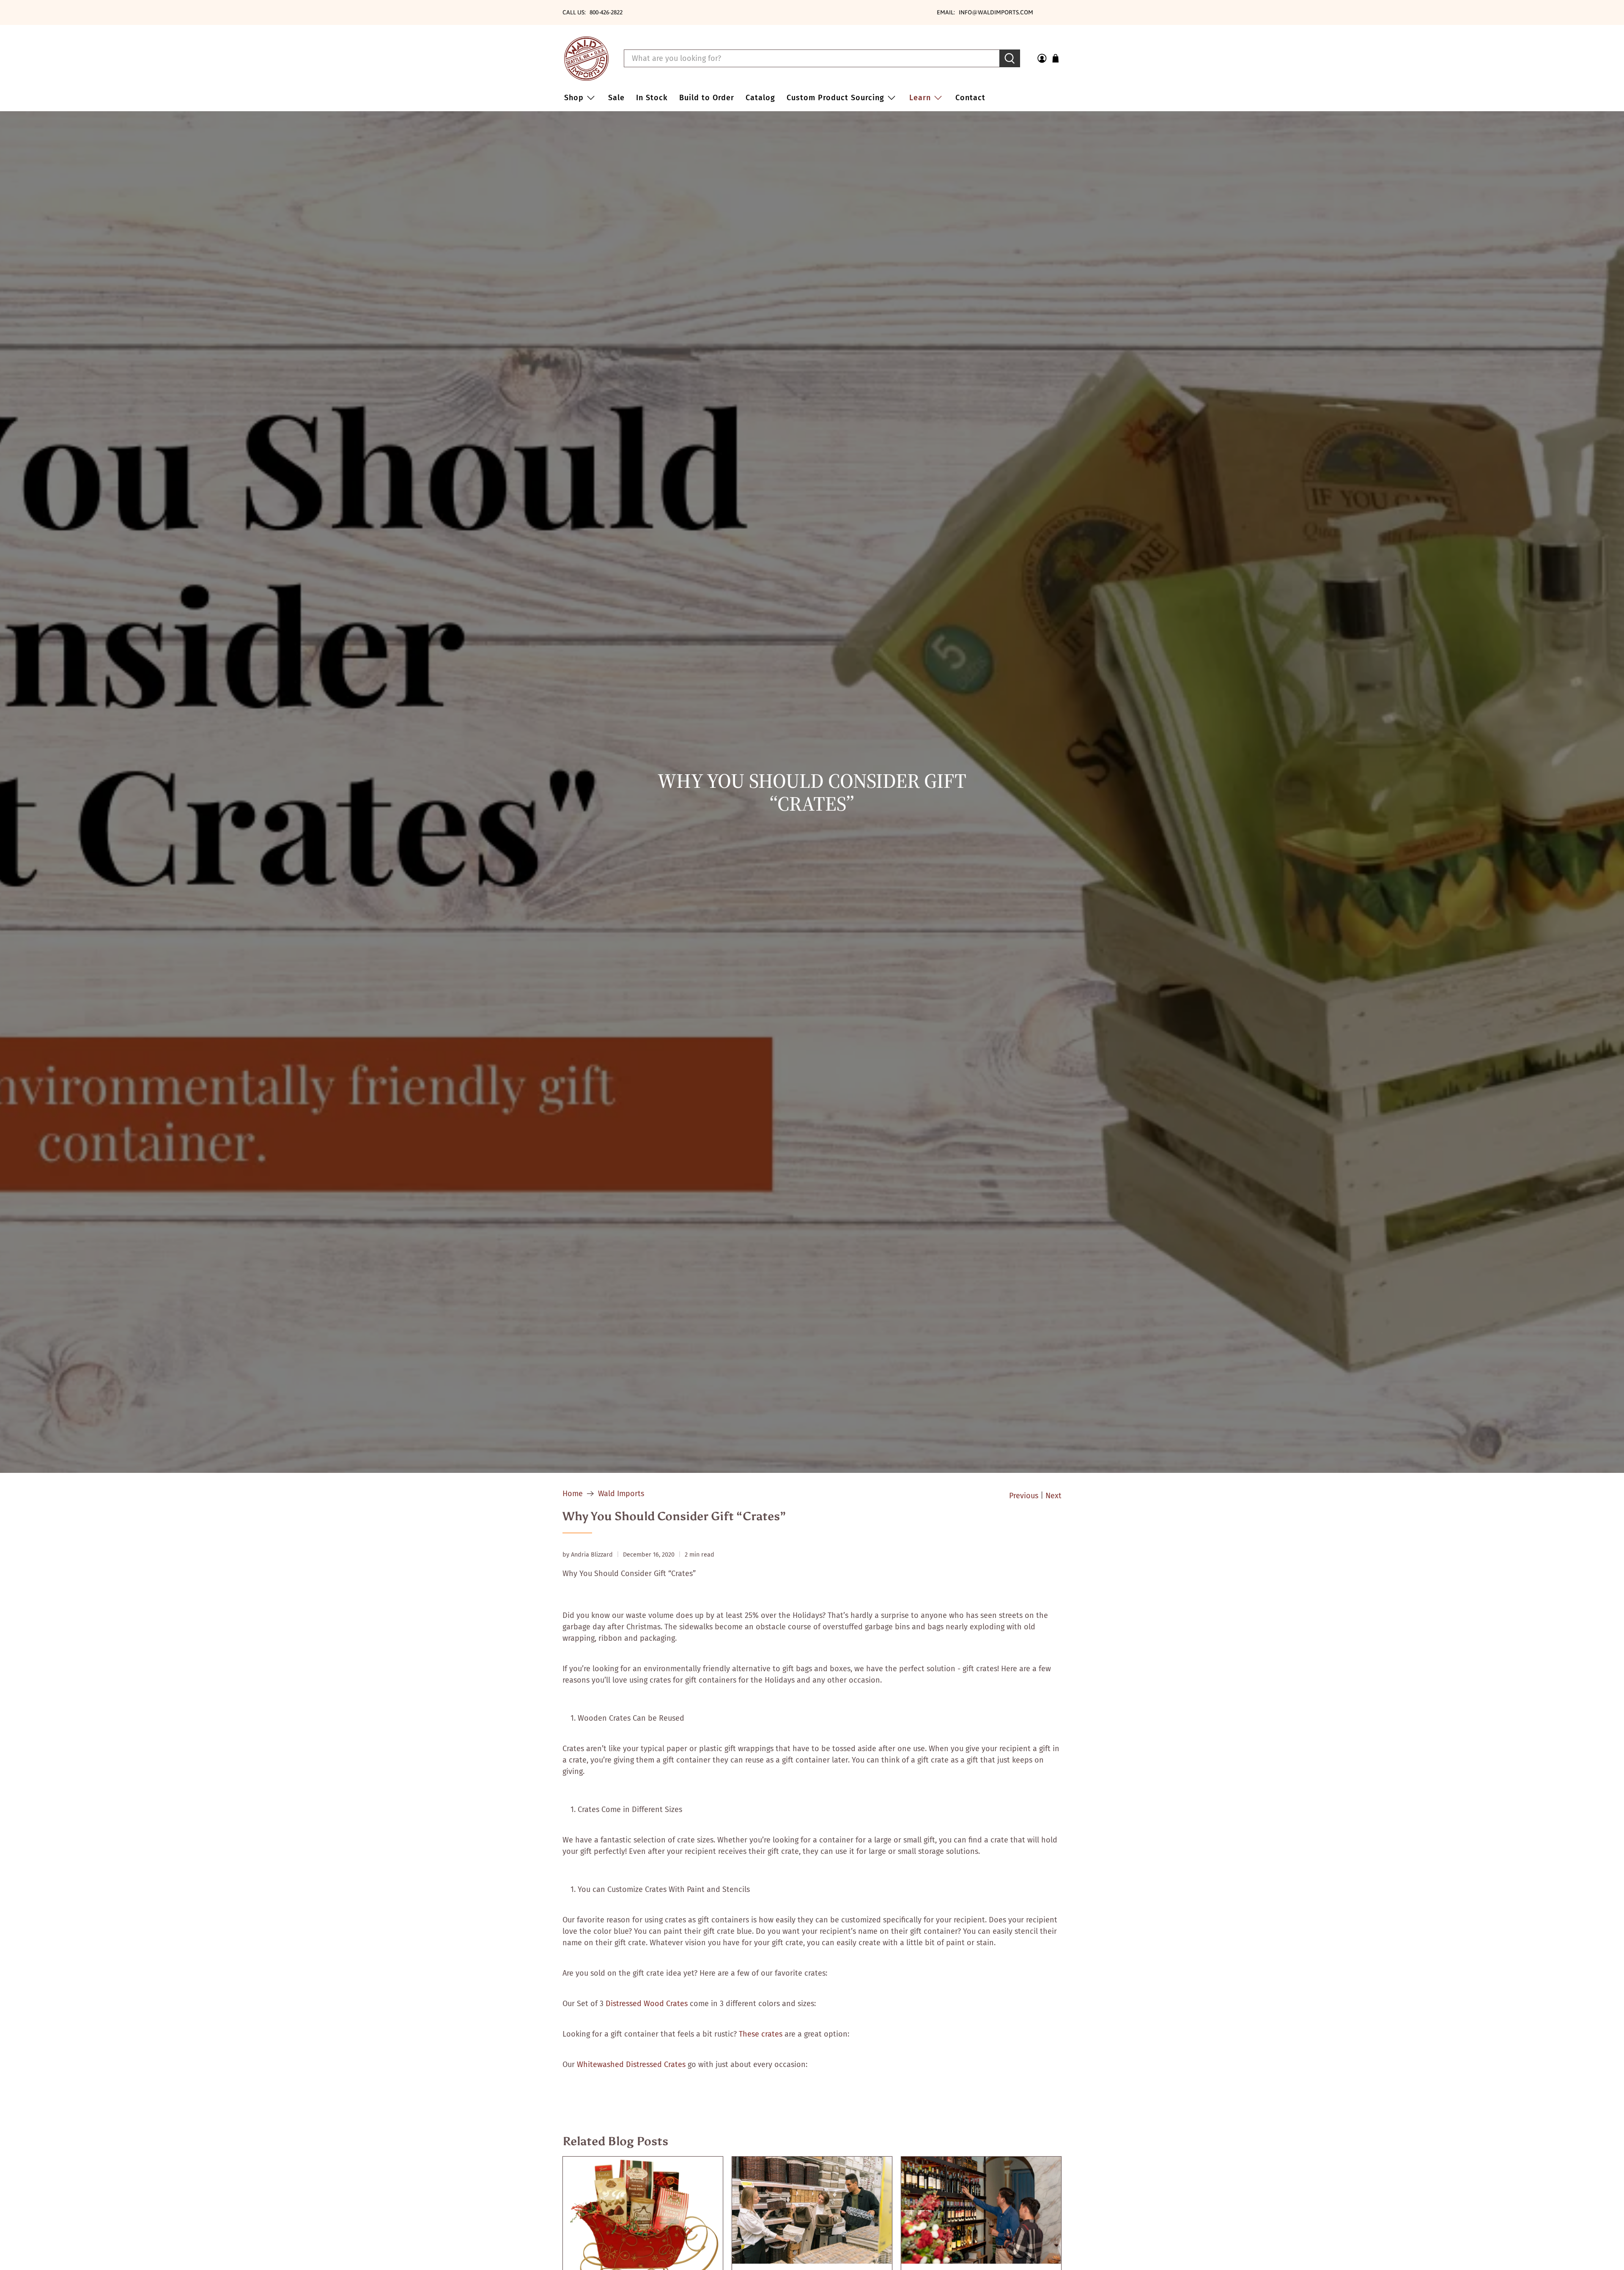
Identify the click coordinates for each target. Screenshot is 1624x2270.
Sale (616, 98)
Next (1053, 1496)
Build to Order (707, 98)
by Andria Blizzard (588, 1555)
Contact (970, 98)
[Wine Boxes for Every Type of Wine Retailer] (981, 2210)
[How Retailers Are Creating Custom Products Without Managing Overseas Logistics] (812, 2210)
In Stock (652, 98)
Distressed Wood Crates (647, 2004)
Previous (1024, 1496)
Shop (574, 98)
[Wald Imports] (586, 59)
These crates (761, 2034)
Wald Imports (621, 1494)
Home (573, 1494)
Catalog (760, 98)
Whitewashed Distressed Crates (631, 2064)
